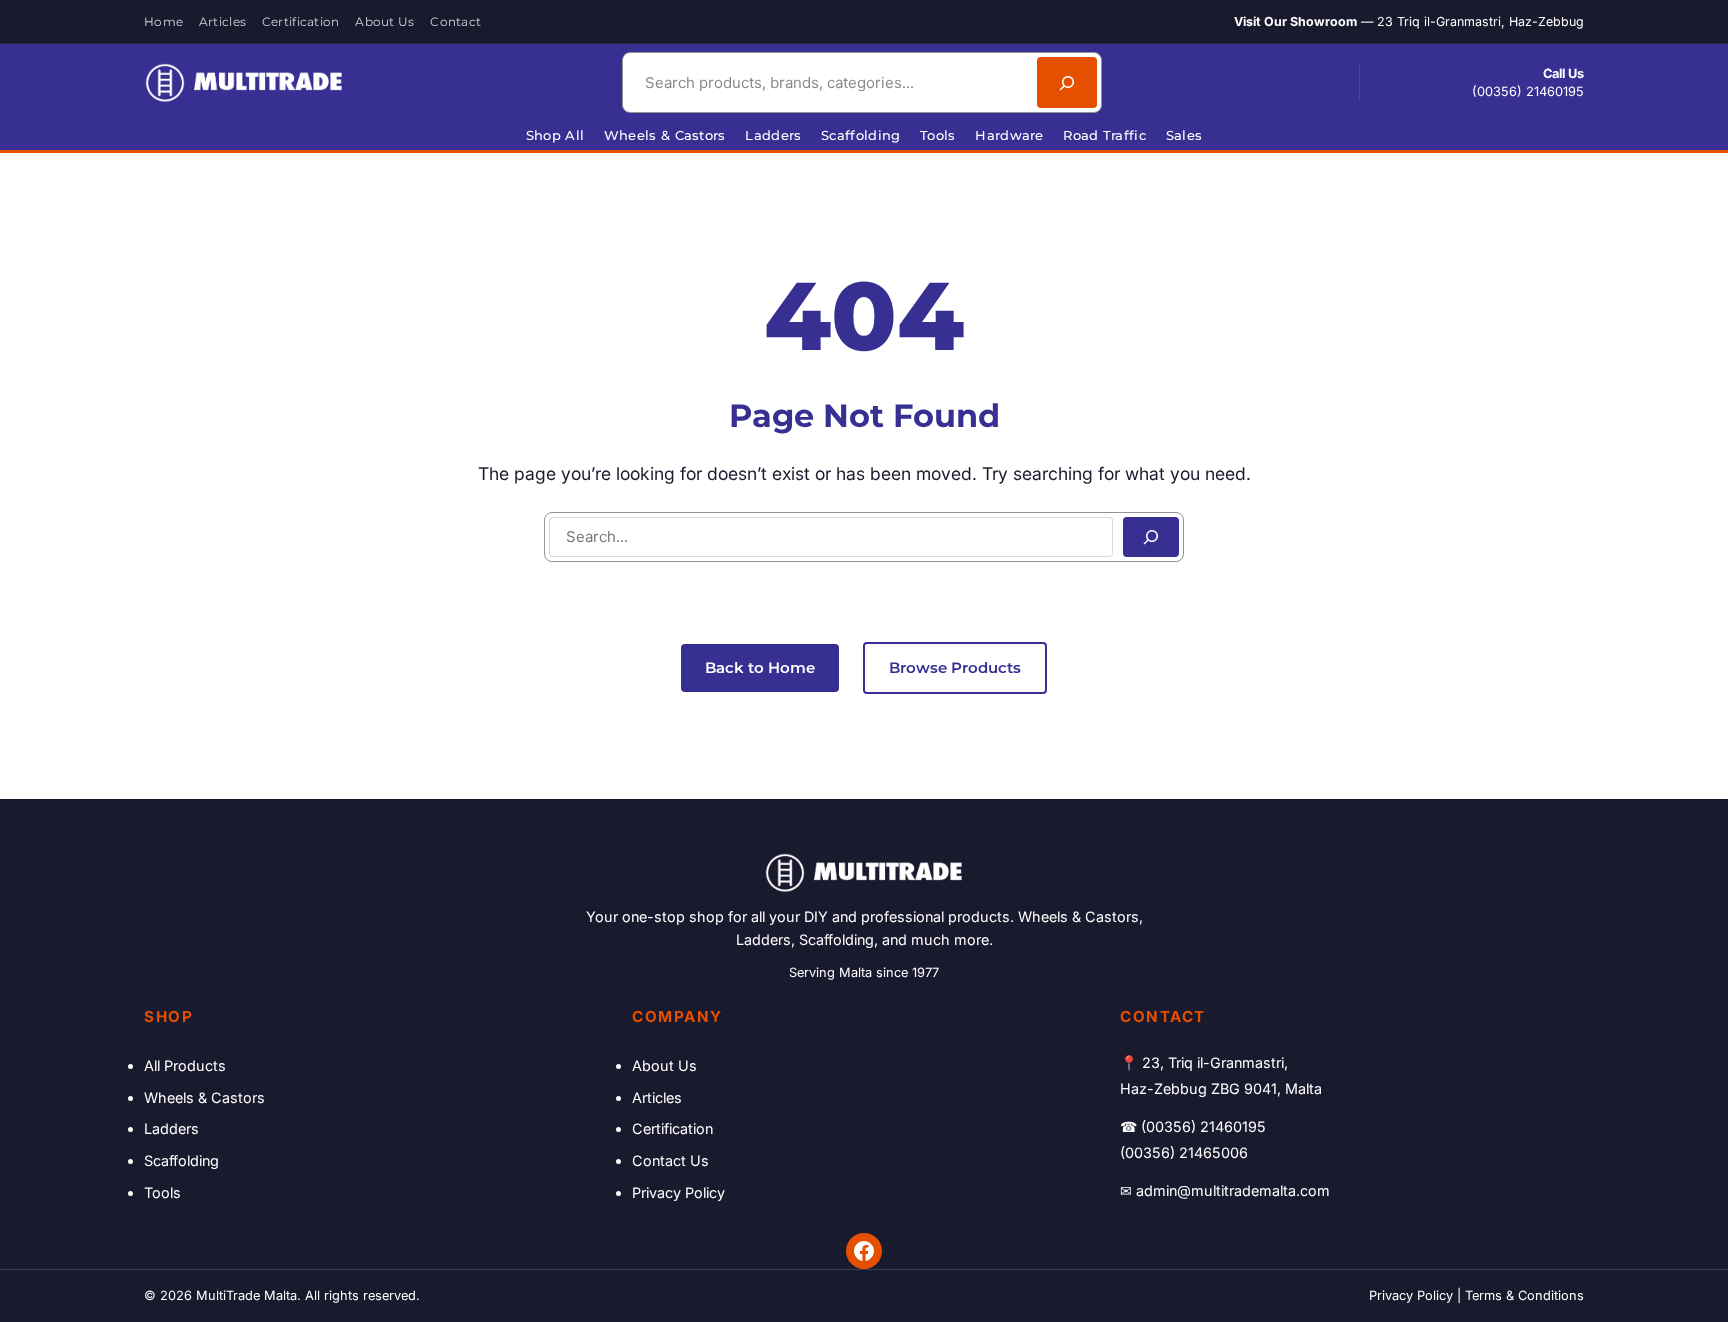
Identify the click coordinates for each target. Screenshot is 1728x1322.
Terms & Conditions (1524, 1295)
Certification (672, 1128)
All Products (185, 1065)
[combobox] (827, 82)
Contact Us (670, 1160)
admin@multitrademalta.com (1233, 1190)
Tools (162, 1192)
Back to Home (760, 667)
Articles (657, 1097)
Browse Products (955, 667)
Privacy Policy (678, 1192)
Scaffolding (181, 1160)
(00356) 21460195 (1528, 91)
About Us (664, 1065)
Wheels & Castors (204, 1097)
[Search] (1067, 82)
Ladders (171, 1128)
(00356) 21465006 (1184, 1152)
